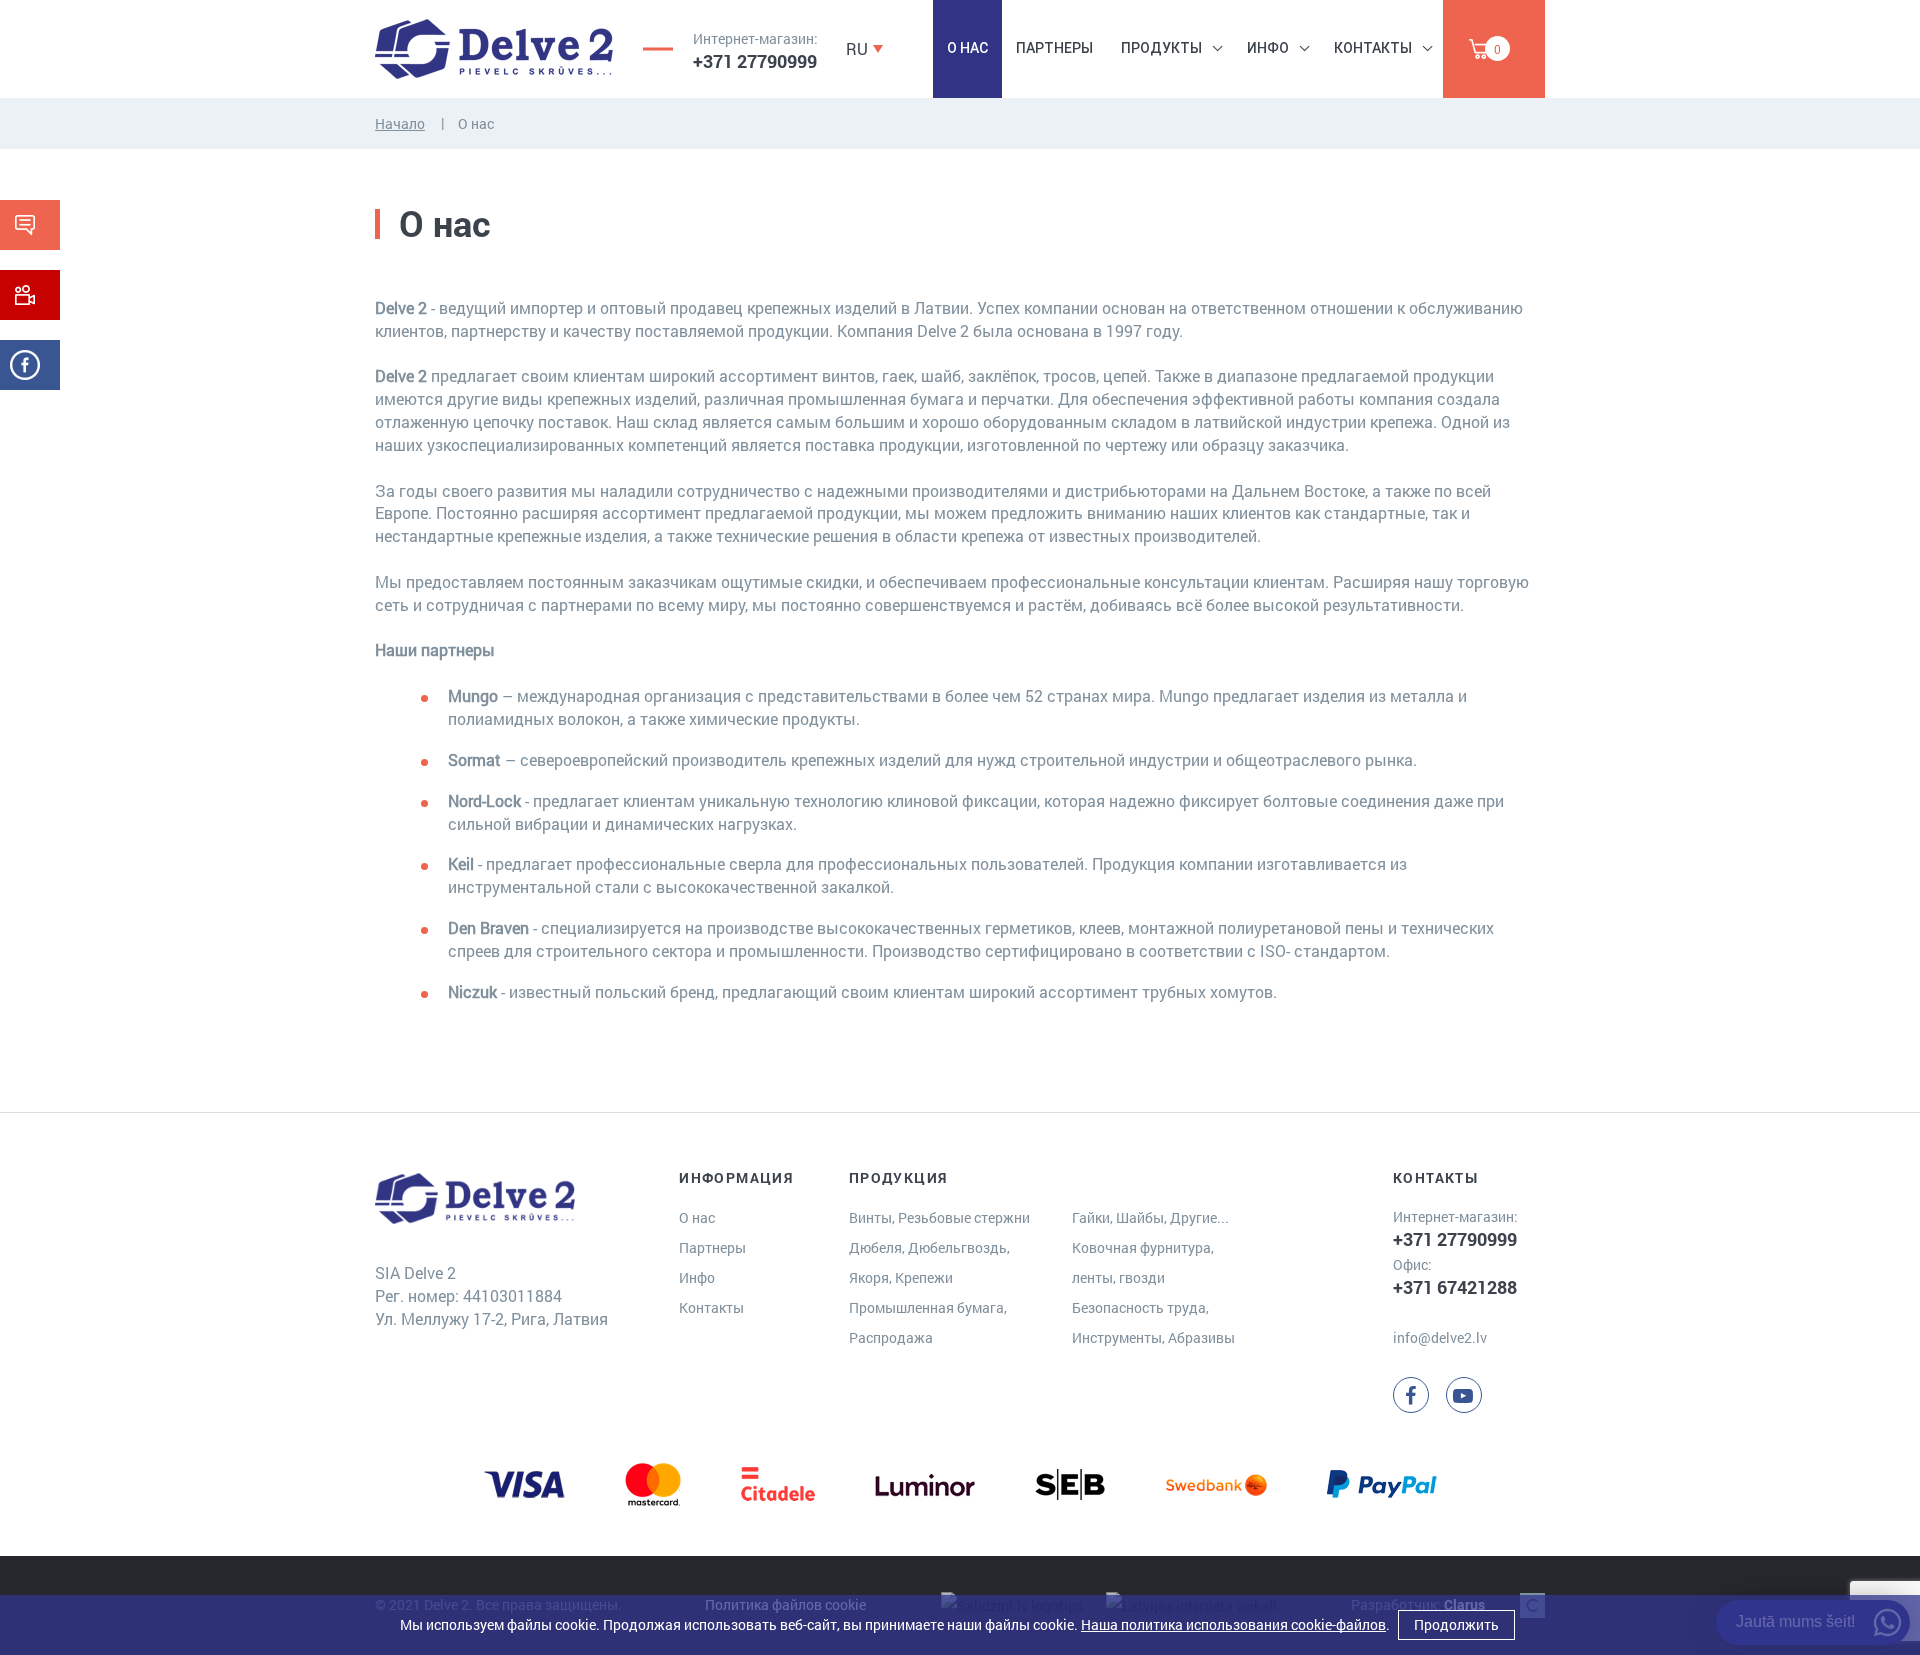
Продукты (1161, 48)
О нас (967, 48)
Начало (400, 123)
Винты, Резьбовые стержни (939, 1217)
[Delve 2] (494, 49)
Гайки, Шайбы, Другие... (1150, 1217)
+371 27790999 (755, 61)
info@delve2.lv (1440, 1337)
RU (857, 48)
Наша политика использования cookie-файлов (1233, 1624)
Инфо (1268, 48)
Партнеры (1054, 48)
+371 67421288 (1455, 1287)
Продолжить (1456, 1624)
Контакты (1373, 48)
